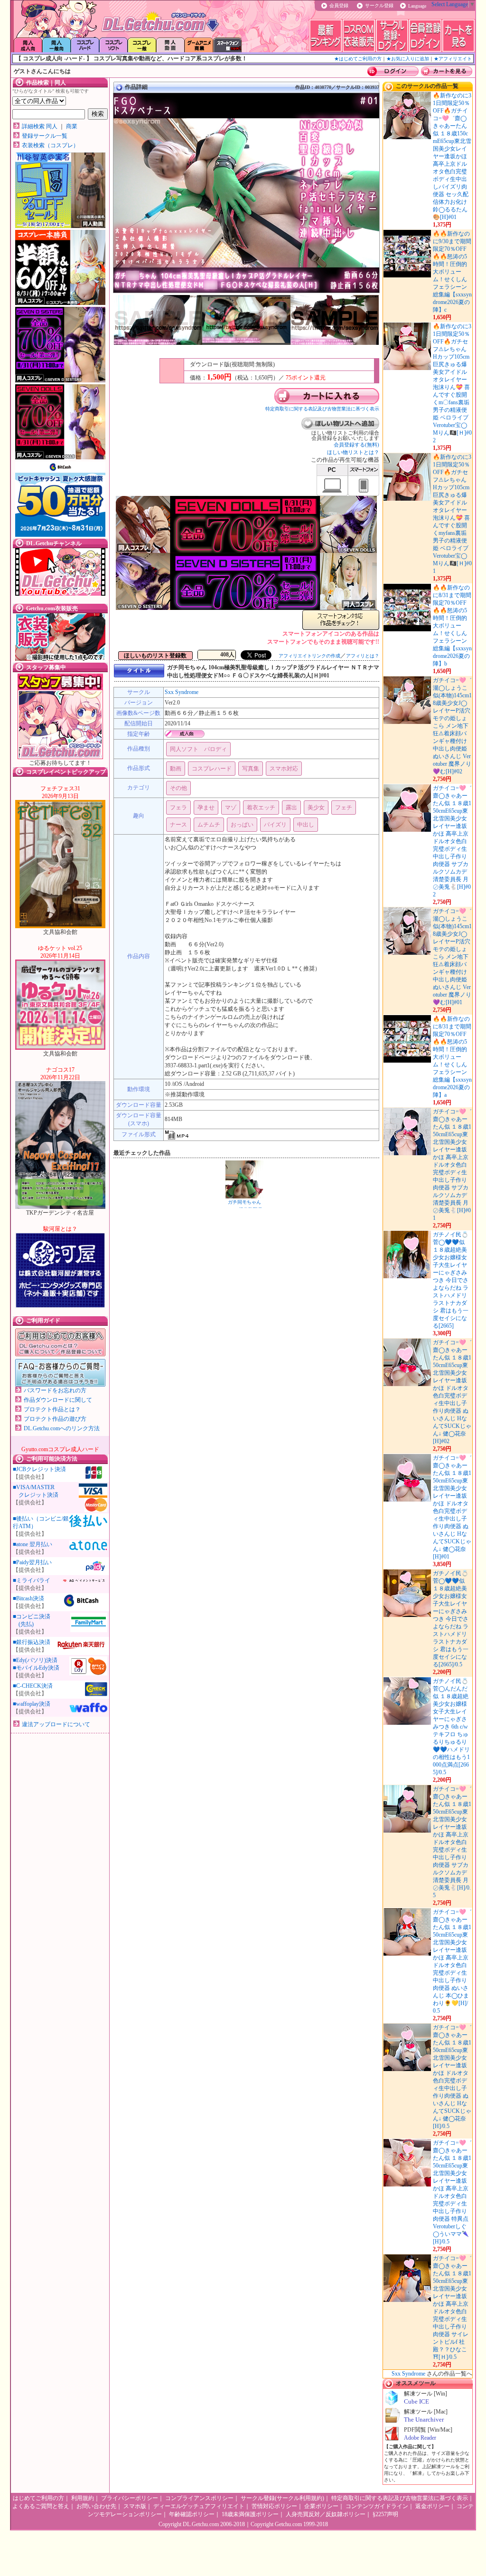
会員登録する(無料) (356, 445)
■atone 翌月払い (33, 1544)
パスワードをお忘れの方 (55, 1390)
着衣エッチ (261, 808)
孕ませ (206, 808)
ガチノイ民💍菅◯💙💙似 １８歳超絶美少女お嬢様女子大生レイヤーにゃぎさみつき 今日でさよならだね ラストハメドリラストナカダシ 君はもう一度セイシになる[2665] (451, 1280)
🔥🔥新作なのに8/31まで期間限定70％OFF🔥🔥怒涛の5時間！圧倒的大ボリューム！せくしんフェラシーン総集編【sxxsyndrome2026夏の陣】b (452, 626)
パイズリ (275, 825)
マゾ (231, 808)
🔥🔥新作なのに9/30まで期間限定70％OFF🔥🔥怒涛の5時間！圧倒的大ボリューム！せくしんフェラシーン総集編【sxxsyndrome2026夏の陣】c (452, 272)
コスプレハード (212, 769)
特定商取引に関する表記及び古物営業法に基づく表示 (322, 409)
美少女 (316, 808)
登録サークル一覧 (45, 136)
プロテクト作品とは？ (52, 1409)
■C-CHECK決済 (33, 1686)
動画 (176, 769)
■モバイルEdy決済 (36, 1668)
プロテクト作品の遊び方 (55, 1419)
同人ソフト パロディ (198, 749)
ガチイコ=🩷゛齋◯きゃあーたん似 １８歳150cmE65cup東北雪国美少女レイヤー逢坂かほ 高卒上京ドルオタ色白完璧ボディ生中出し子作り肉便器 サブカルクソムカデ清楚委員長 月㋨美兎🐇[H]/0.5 (452, 1842)
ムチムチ (209, 825)
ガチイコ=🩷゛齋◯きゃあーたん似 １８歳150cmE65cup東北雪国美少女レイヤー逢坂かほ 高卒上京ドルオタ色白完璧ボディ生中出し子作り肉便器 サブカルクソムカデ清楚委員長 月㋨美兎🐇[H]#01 (452, 1165)
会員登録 (339, 5)
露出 (291, 808)
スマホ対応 (284, 769)
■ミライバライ (32, 1580)
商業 (72, 126)
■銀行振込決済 (32, 1642)
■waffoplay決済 (32, 1704)
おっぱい (242, 825)
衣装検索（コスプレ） (50, 145)
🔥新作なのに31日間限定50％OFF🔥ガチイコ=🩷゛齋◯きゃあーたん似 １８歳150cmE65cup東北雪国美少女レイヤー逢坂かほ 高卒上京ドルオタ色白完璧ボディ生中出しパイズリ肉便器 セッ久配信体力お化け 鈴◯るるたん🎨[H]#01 (452, 156)
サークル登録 (379, 5)
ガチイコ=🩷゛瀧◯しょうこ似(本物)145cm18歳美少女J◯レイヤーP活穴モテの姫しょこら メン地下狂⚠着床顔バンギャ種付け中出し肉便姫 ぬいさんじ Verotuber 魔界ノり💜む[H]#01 (452, 957)
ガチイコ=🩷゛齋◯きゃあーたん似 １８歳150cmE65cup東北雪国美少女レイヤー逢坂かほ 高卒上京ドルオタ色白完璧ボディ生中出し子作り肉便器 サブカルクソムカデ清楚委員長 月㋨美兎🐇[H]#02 (452, 841)
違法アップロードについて (56, 1724)
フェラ (178, 808)
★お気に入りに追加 (408, 59)
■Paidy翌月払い (32, 1562)
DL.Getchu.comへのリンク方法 (62, 1428)
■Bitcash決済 (28, 1598)
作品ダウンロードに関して (58, 1400)
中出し (306, 825)
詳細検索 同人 (40, 126)
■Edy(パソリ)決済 (35, 1660)
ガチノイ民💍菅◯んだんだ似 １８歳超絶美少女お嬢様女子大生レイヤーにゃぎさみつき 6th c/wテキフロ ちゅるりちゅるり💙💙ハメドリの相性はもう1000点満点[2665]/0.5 (451, 1727)
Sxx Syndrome (182, 692)
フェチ (344, 808)
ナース (178, 825)
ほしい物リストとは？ (353, 452)
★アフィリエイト (453, 59)
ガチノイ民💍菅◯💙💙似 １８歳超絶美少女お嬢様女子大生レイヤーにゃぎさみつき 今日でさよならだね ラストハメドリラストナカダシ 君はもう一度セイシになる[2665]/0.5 (451, 1619)
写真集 (251, 769)
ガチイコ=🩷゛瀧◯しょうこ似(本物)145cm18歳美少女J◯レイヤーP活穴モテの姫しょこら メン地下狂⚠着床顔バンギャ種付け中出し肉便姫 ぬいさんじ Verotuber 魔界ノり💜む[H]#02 (452, 726)
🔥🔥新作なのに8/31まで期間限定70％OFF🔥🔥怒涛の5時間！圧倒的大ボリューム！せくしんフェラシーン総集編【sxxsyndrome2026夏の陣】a (452, 1057)
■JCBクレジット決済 (39, 1469)
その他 (178, 788)
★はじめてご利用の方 (358, 59)
